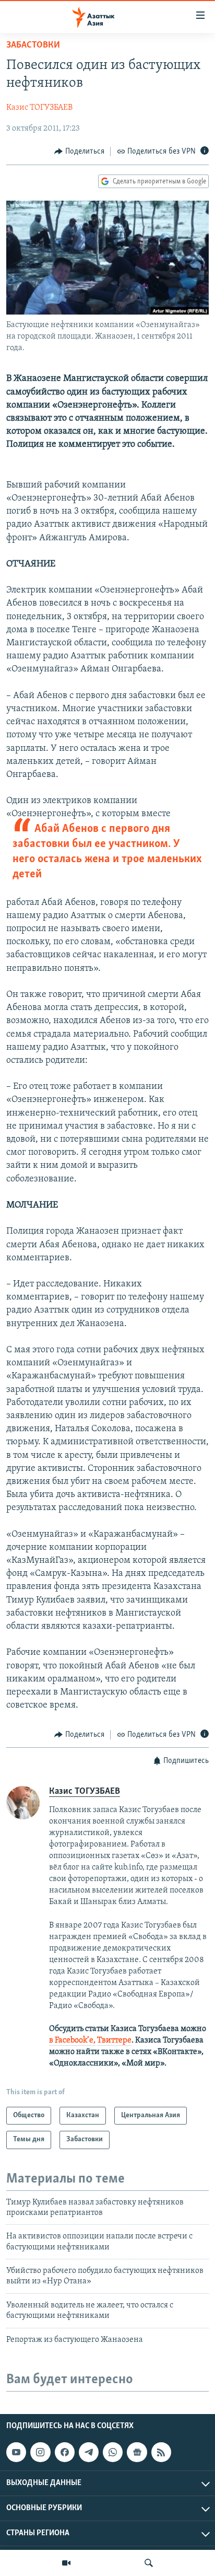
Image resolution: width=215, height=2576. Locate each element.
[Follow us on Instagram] (40, 2452)
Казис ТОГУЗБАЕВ (39, 108)
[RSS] (161, 2452)
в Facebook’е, (72, 2040)
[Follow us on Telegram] (89, 2452)
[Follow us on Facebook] (65, 2452)
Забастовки (33, 45)
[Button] (79, 152)
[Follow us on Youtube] (16, 2452)
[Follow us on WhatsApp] (113, 2452)
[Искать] (149, 2563)
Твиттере (114, 2040)
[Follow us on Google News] (137, 2452)
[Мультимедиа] (66, 2563)
